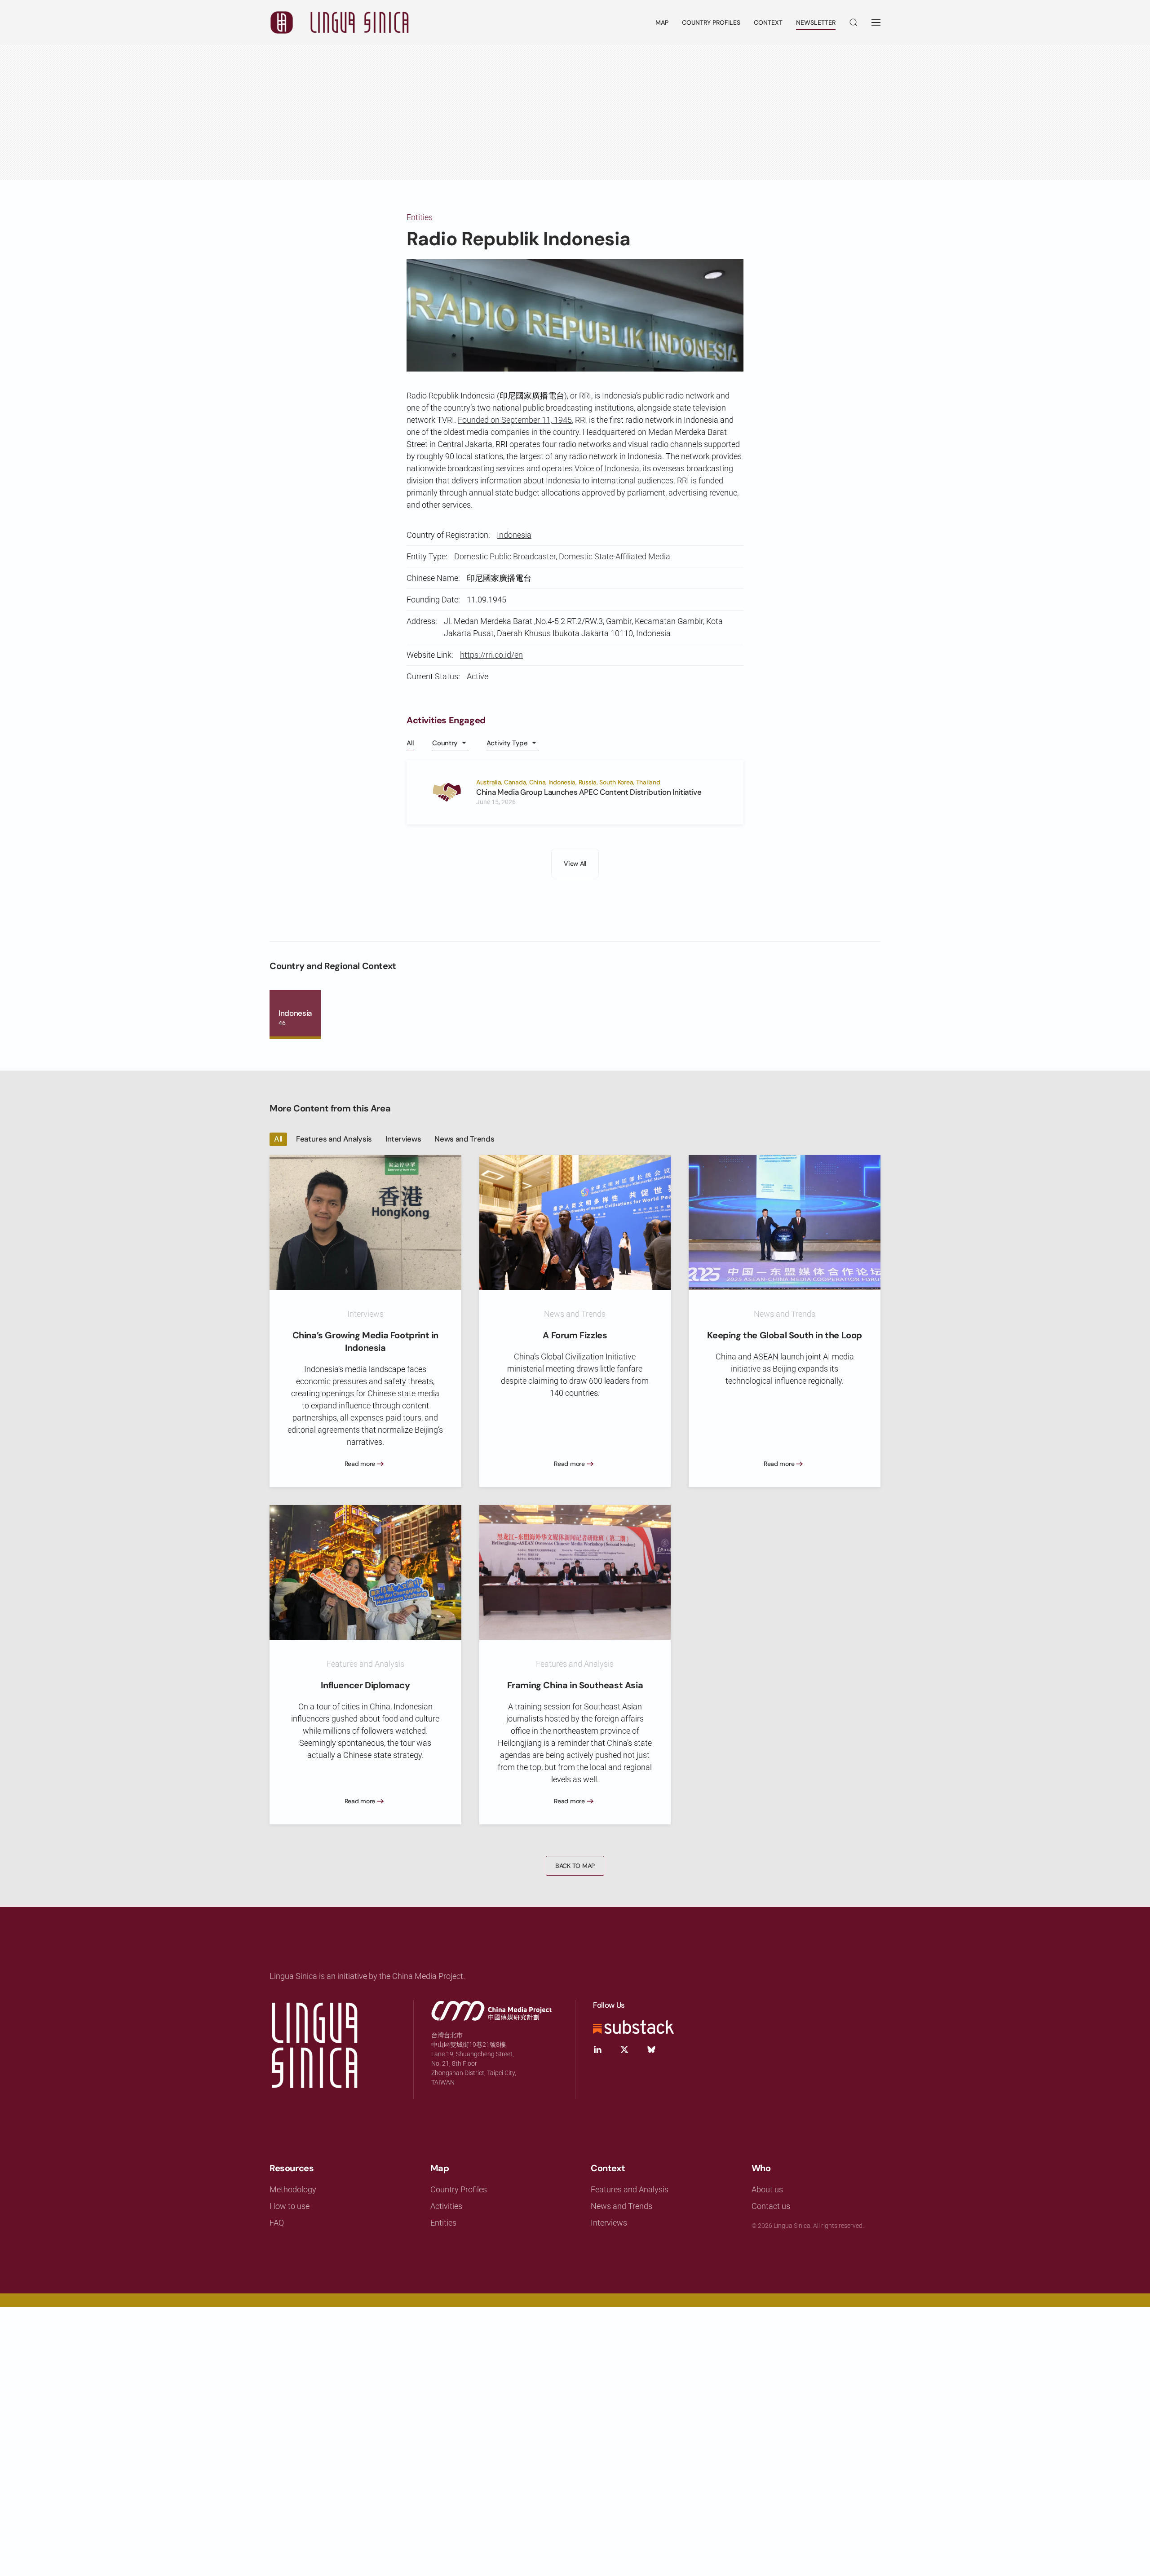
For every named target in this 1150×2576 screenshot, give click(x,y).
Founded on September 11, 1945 (515, 420)
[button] (854, 22)
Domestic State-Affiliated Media (615, 556)
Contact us (771, 2206)
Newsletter (816, 22)
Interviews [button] (403, 1139)
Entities (420, 217)
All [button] (410, 743)
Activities (446, 2206)
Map (662, 22)
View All (575, 863)
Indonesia (514, 535)
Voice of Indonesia (607, 468)
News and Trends (621, 2206)
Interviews (609, 2223)
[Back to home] (339, 22)
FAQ (277, 2223)
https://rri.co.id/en (491, 655)
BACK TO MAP (575, 1866)
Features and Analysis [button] (334, 1139)
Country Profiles (711, 22)
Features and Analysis (630, 2189)
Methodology (293, 2189)
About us (767, 2189)
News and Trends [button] (464, 1139)
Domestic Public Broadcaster (505, 556)
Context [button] (768, 22)
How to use (290, 2206)
